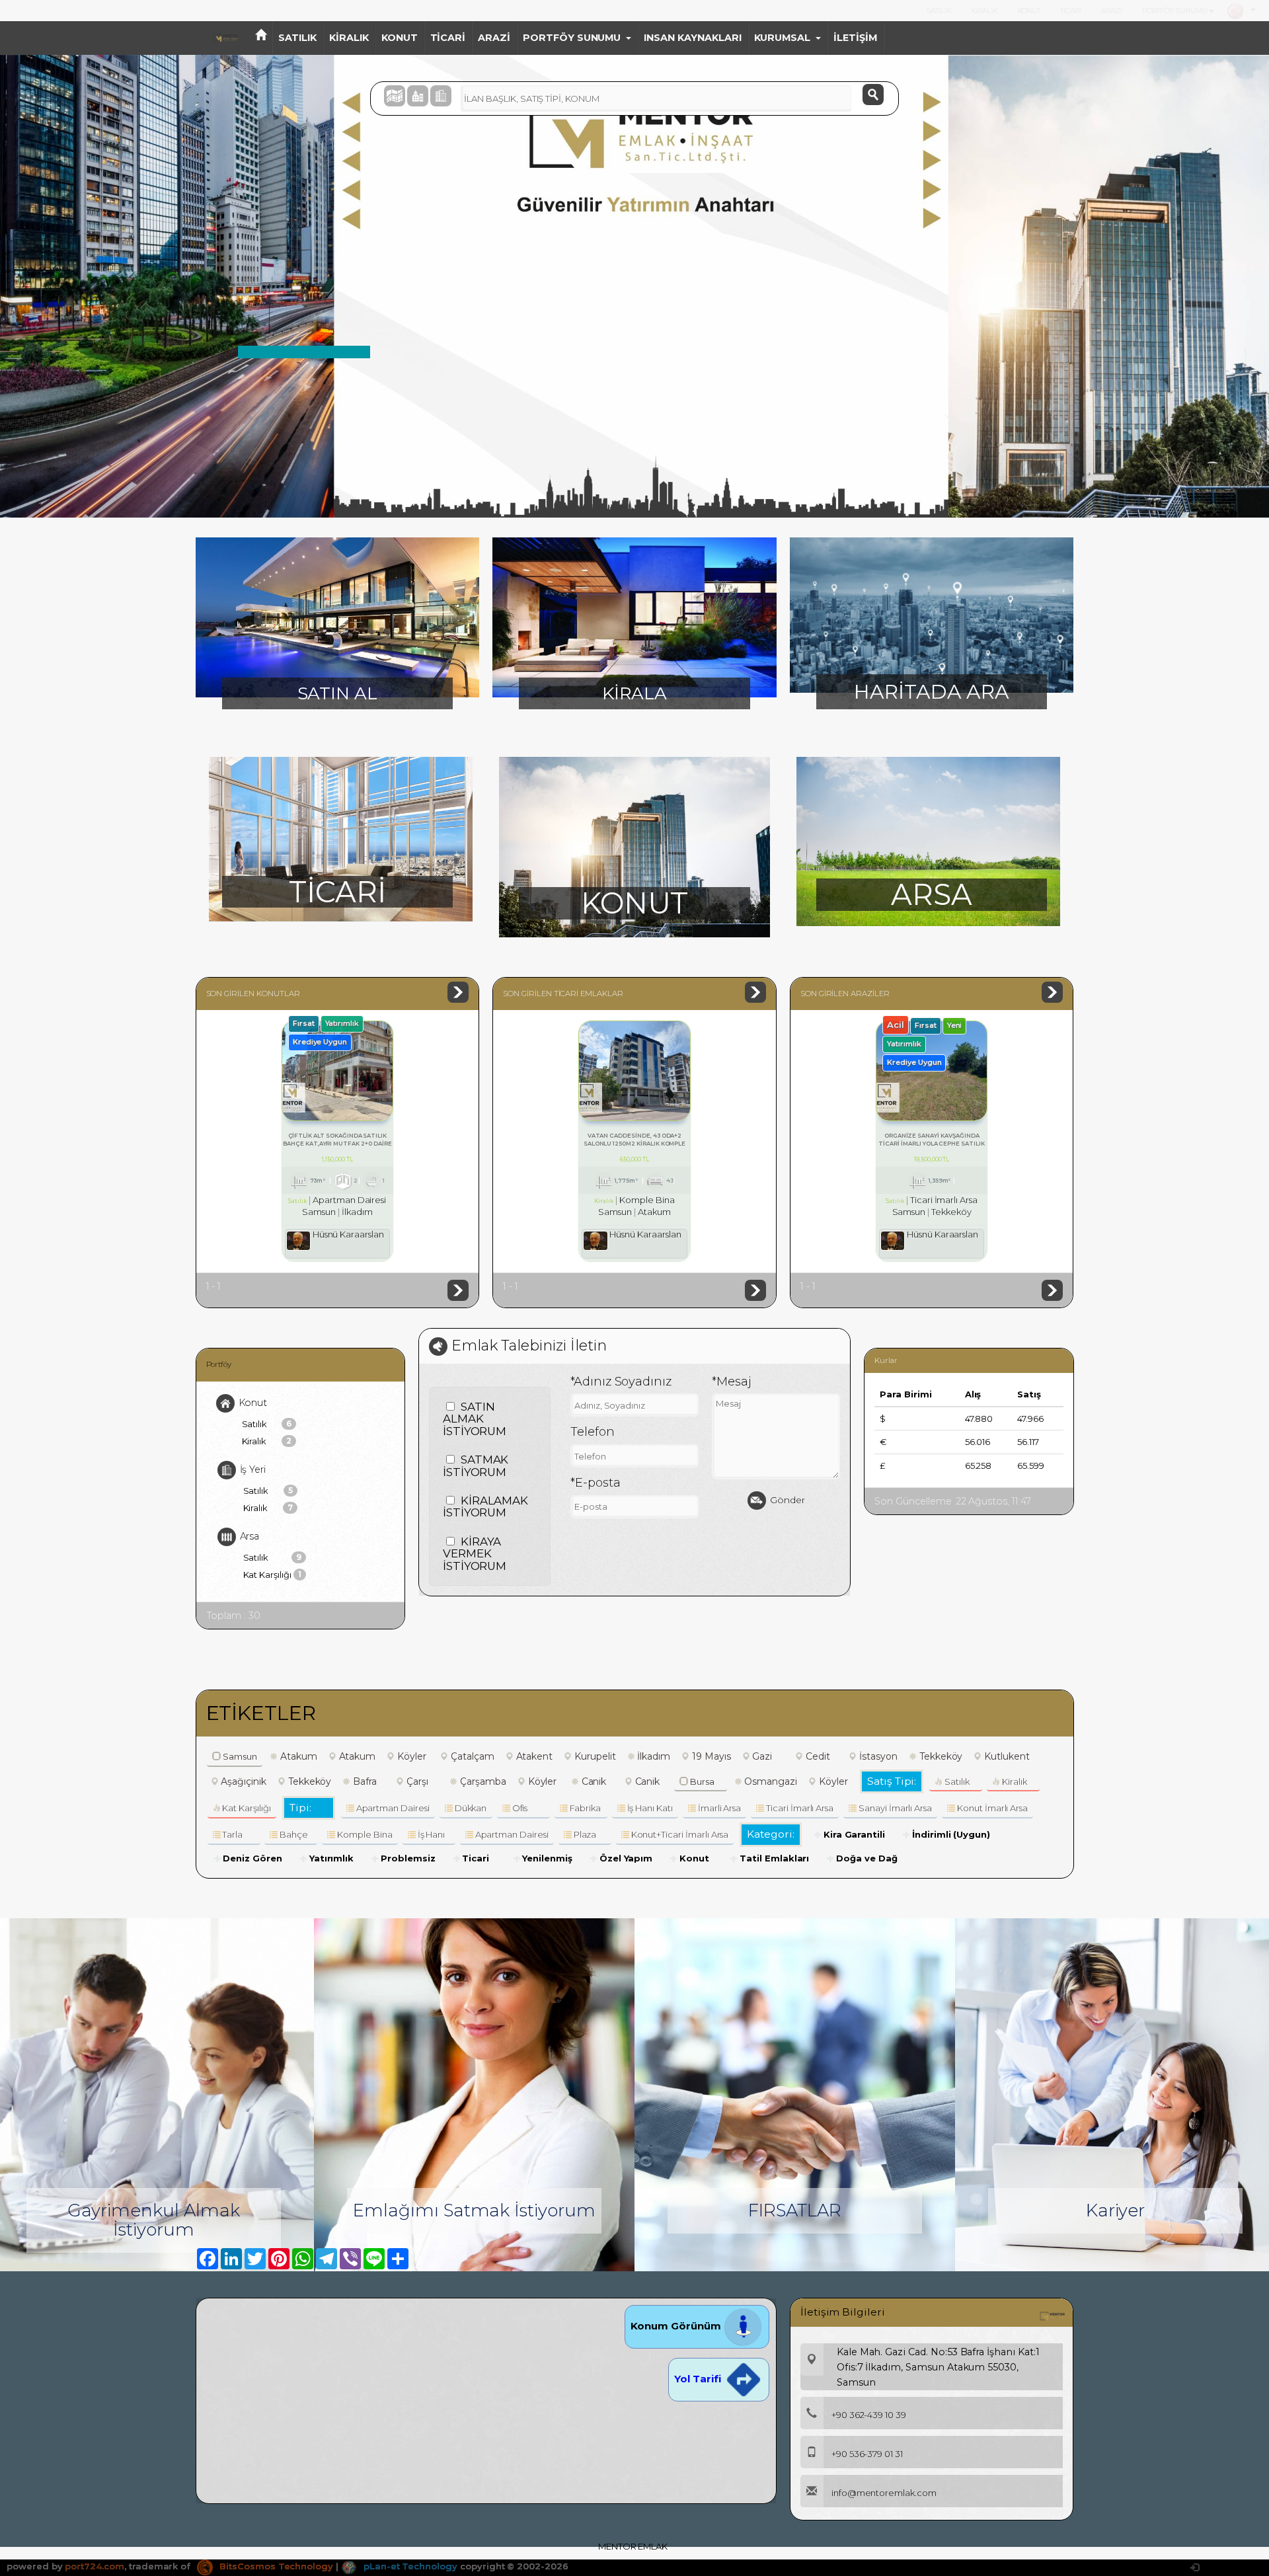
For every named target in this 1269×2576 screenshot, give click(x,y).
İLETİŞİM (855, 38)
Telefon (593, 1432)
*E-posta (596, 1483)
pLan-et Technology (409, 2566)
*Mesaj (732, 1382)
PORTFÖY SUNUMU (1175, 11)
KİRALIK (984, 11)
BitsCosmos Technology (275, 2566)
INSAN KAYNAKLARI (692, 38)
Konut (253, 1402)
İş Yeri (253, 1469)
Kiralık (267, 1441)
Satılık (267, 1424)
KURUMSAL (783, 38)
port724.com (94, 2566)
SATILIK (939, 11)
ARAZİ (1112, 11)
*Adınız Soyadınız (621, 1382)
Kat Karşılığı (272, 1575)
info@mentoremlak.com (884, 2493)
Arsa (250, 1536)
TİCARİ (1071, 11)
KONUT (1029, 11)
